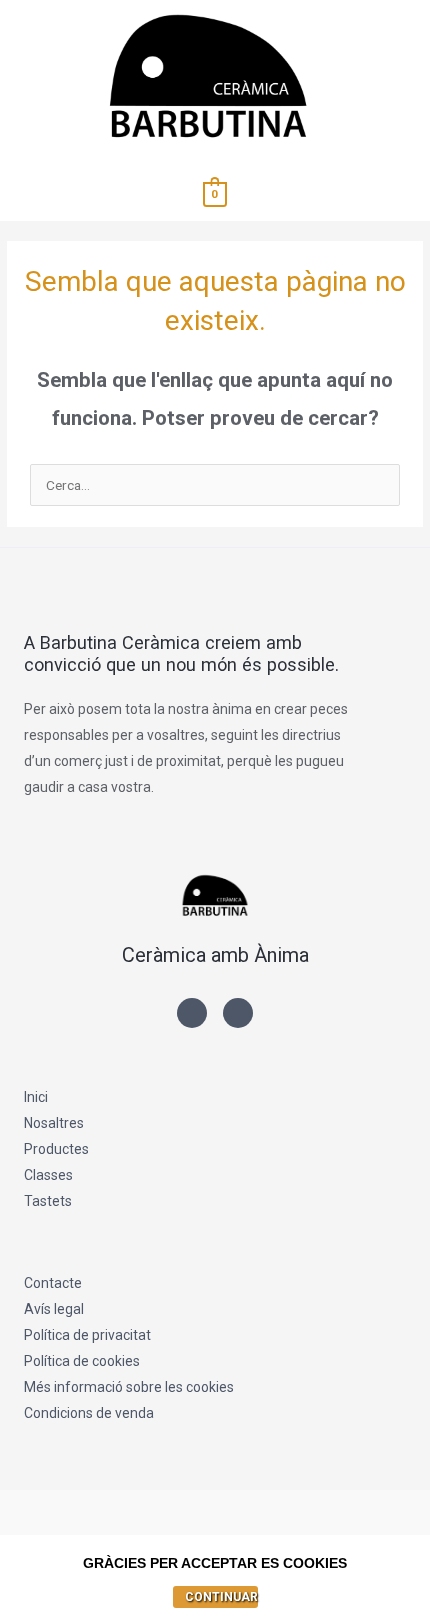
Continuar (221, 1597)
